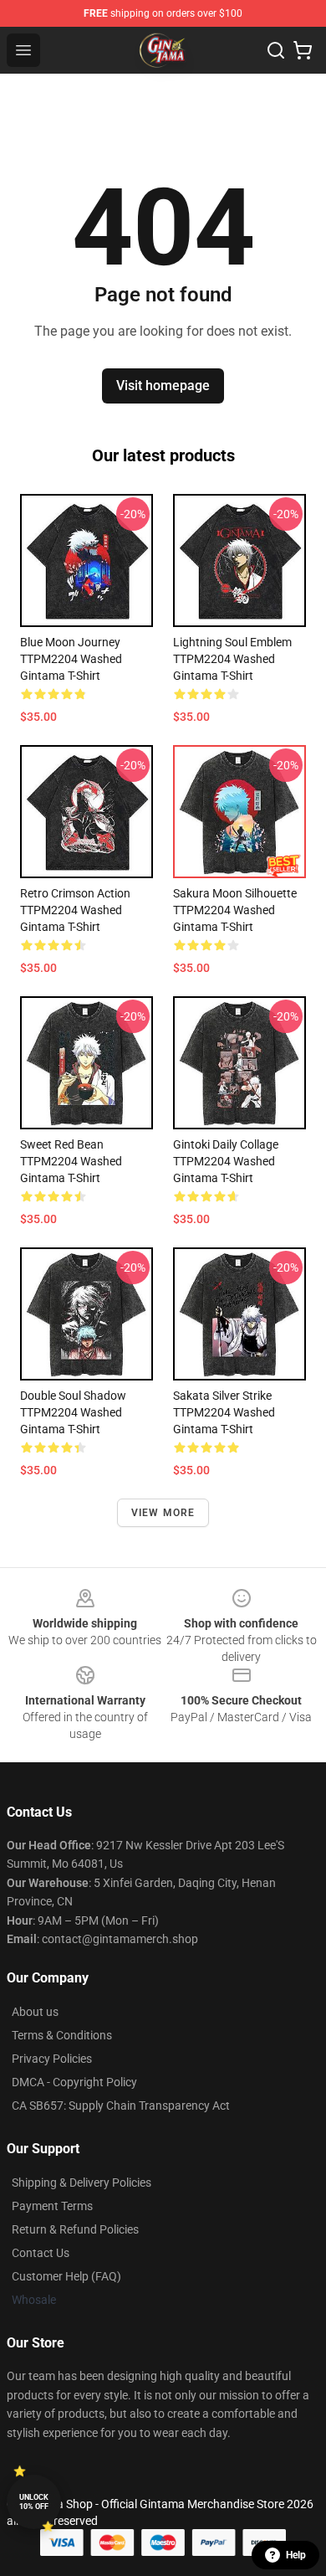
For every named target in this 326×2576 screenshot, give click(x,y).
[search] (276, 50)
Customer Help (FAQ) (66, 2276)
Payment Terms (52, 2206)
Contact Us (41, 2253)
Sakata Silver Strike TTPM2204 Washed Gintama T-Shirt (224, 1412)
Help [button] (296, 2555)
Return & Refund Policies (75, 2229)
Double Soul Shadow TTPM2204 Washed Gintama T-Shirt (73, 1412)
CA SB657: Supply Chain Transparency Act (121, 2106)
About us (35, 2012)
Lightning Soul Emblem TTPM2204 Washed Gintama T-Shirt (232, 659)
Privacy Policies (52, 2059)
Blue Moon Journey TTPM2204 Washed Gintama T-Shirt (71, 659)
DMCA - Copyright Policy (74, 2082)
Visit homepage (163, 386)
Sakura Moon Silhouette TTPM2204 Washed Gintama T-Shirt (235, 910)
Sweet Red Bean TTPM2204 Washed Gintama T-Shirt (71, 1161)
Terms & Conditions (62, 2035)
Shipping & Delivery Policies (81, 2183)
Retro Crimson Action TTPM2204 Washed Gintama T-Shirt (75, 910)
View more (163, 1513)
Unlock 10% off (34, 2502)
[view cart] (303, 50)
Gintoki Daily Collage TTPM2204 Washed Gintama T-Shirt (226, 1161)
